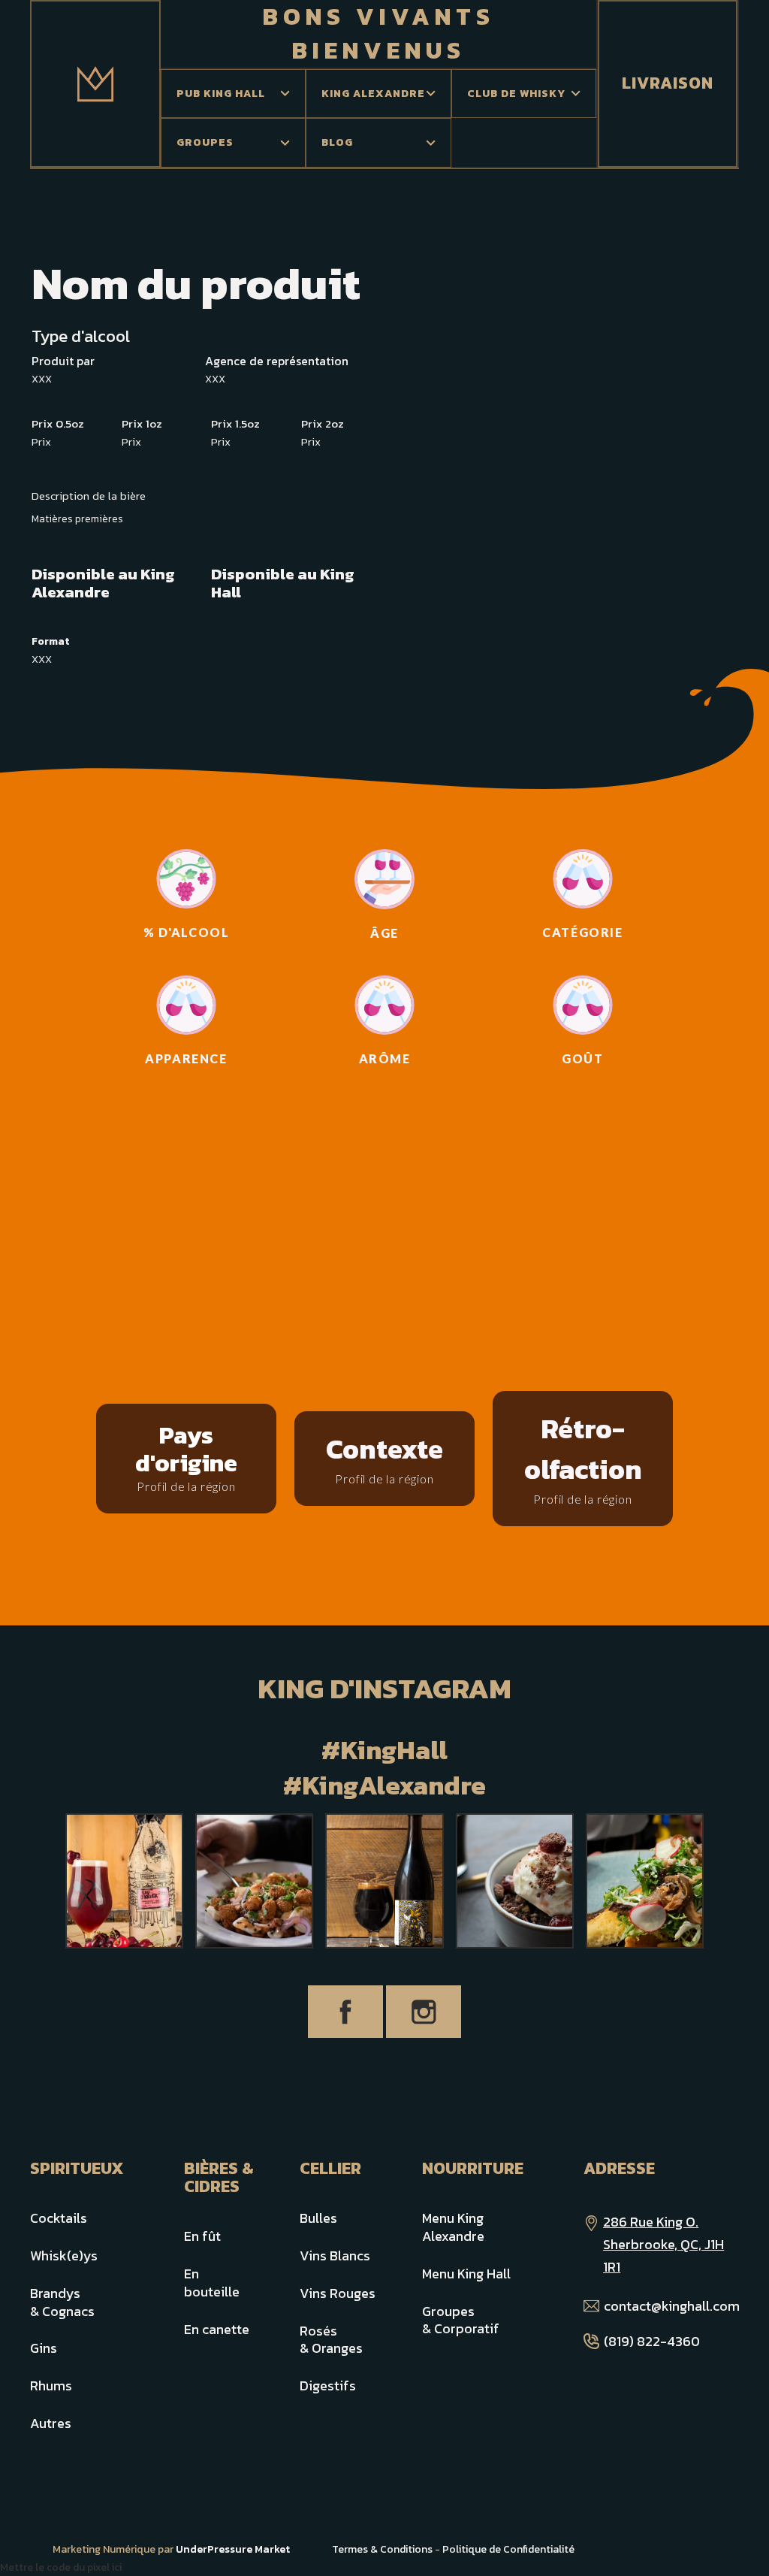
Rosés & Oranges (331, 2340)
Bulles (318, 2218)
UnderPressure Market (233, 2549)
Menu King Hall (466, 2274)
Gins (44, 2348)
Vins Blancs (335, 2256)
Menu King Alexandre (453, 2227)
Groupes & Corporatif (461, 2320)
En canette (217, 2329)
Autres (51, 2423)
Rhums (51, 2386)
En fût (202, 2236)
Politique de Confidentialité (508, 2549)
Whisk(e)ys (64, 2256)
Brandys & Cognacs (62, 2302)
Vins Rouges (338, 2293)
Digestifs (328, 2386)
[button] (233, 94)
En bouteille (212, 2283)
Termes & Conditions (382, 2549)
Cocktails (59, 2218)
